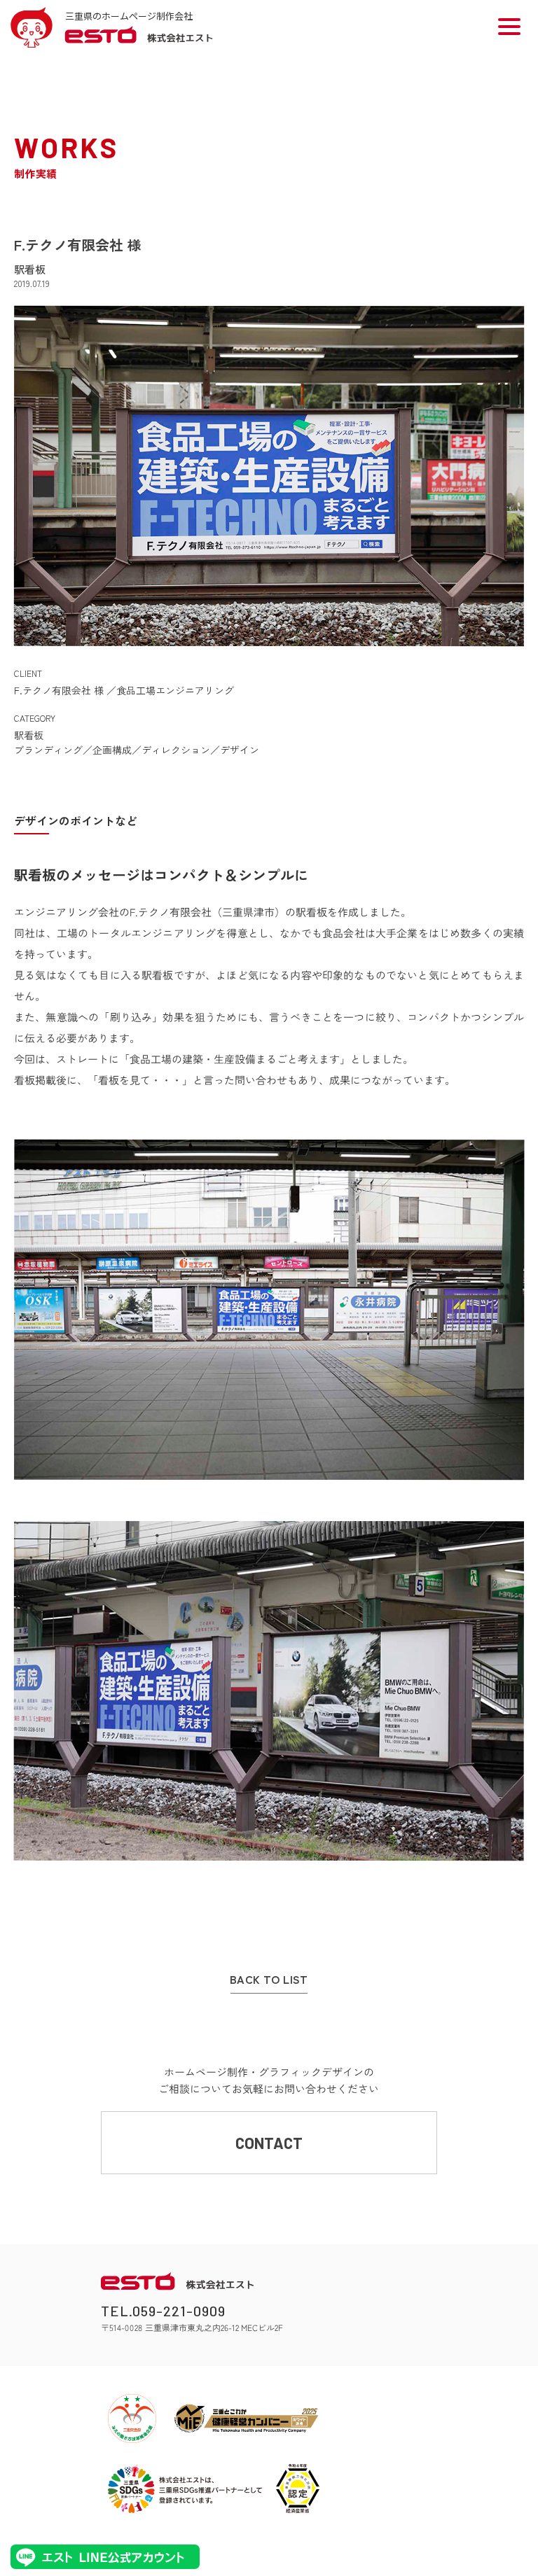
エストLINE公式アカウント (105, 2557)
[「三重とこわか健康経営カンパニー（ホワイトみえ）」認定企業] (246, 2418)
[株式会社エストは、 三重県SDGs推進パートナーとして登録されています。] (185, 2488)
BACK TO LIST (269, 1980)
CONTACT (269, 2143)
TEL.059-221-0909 (163, 2311)
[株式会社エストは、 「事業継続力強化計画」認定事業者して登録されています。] (298, 2488)
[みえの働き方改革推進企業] (132, 2418)
